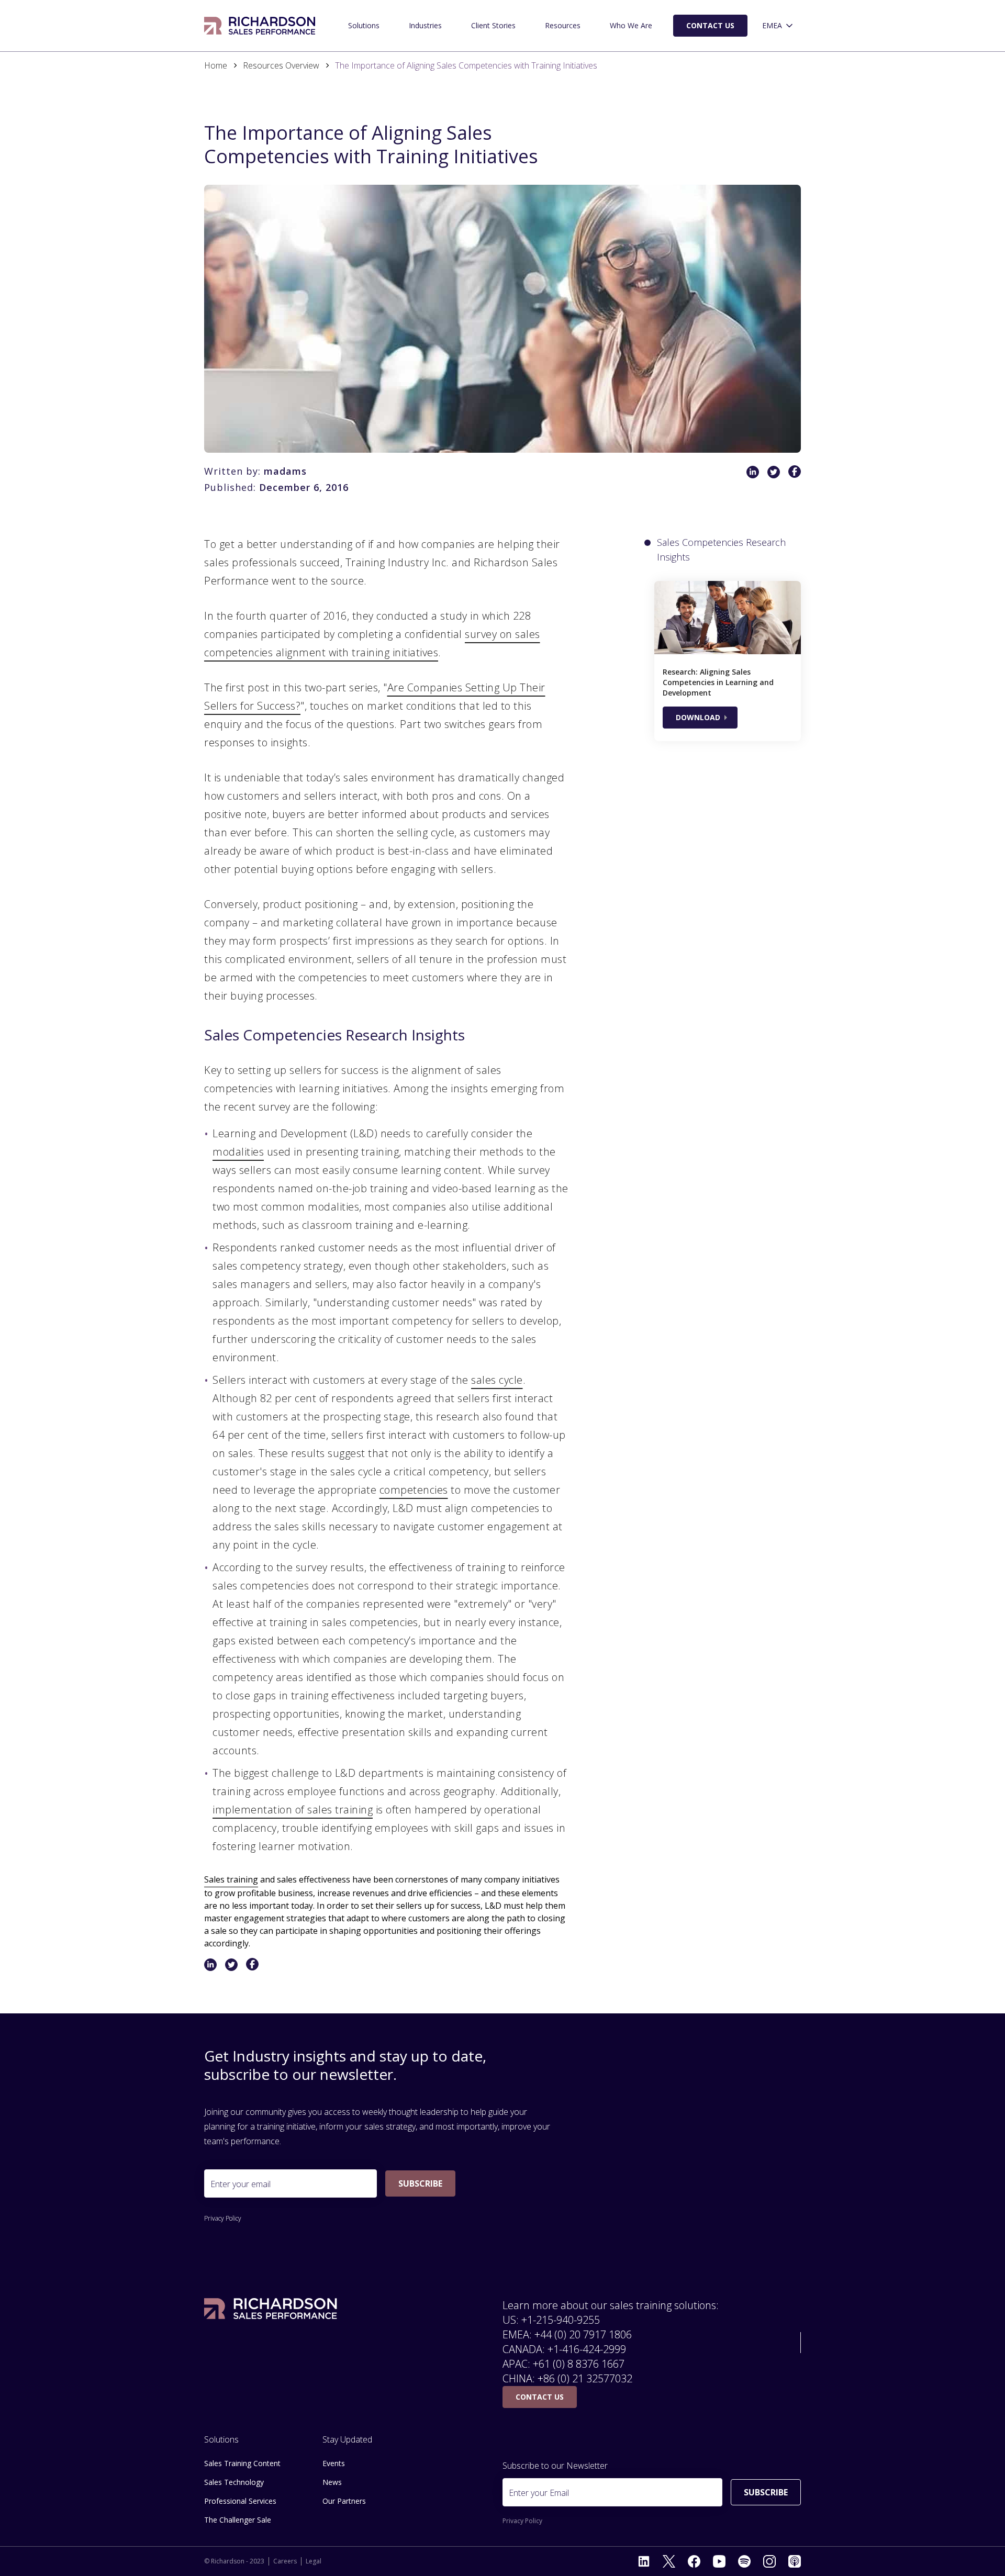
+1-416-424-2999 (587, 2349)
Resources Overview (281, 65)
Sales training (231, 1879)
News (332, 2482)
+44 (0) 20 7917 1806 (583, 2334)
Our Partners (344, 2501)
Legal (314, 2561)
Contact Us (710, 25)
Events (334, 2463)
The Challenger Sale (238, 2520)
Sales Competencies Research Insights (721, 550)
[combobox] (778, 26)
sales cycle (497, 1380)
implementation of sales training (293, 1810)
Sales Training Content (242, 2463)
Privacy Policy (223, 2219)
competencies (414, 1490)
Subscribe (420, 2183)
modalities (238, 1152)
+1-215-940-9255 (561, 2320)
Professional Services (240, 2501)
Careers (285, 2561)
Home (216, 65)
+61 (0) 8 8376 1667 (579, 2364)
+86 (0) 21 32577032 (585, 2378)
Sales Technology (234, 2482)
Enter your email (241, 2184)
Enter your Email (539, 2493)
